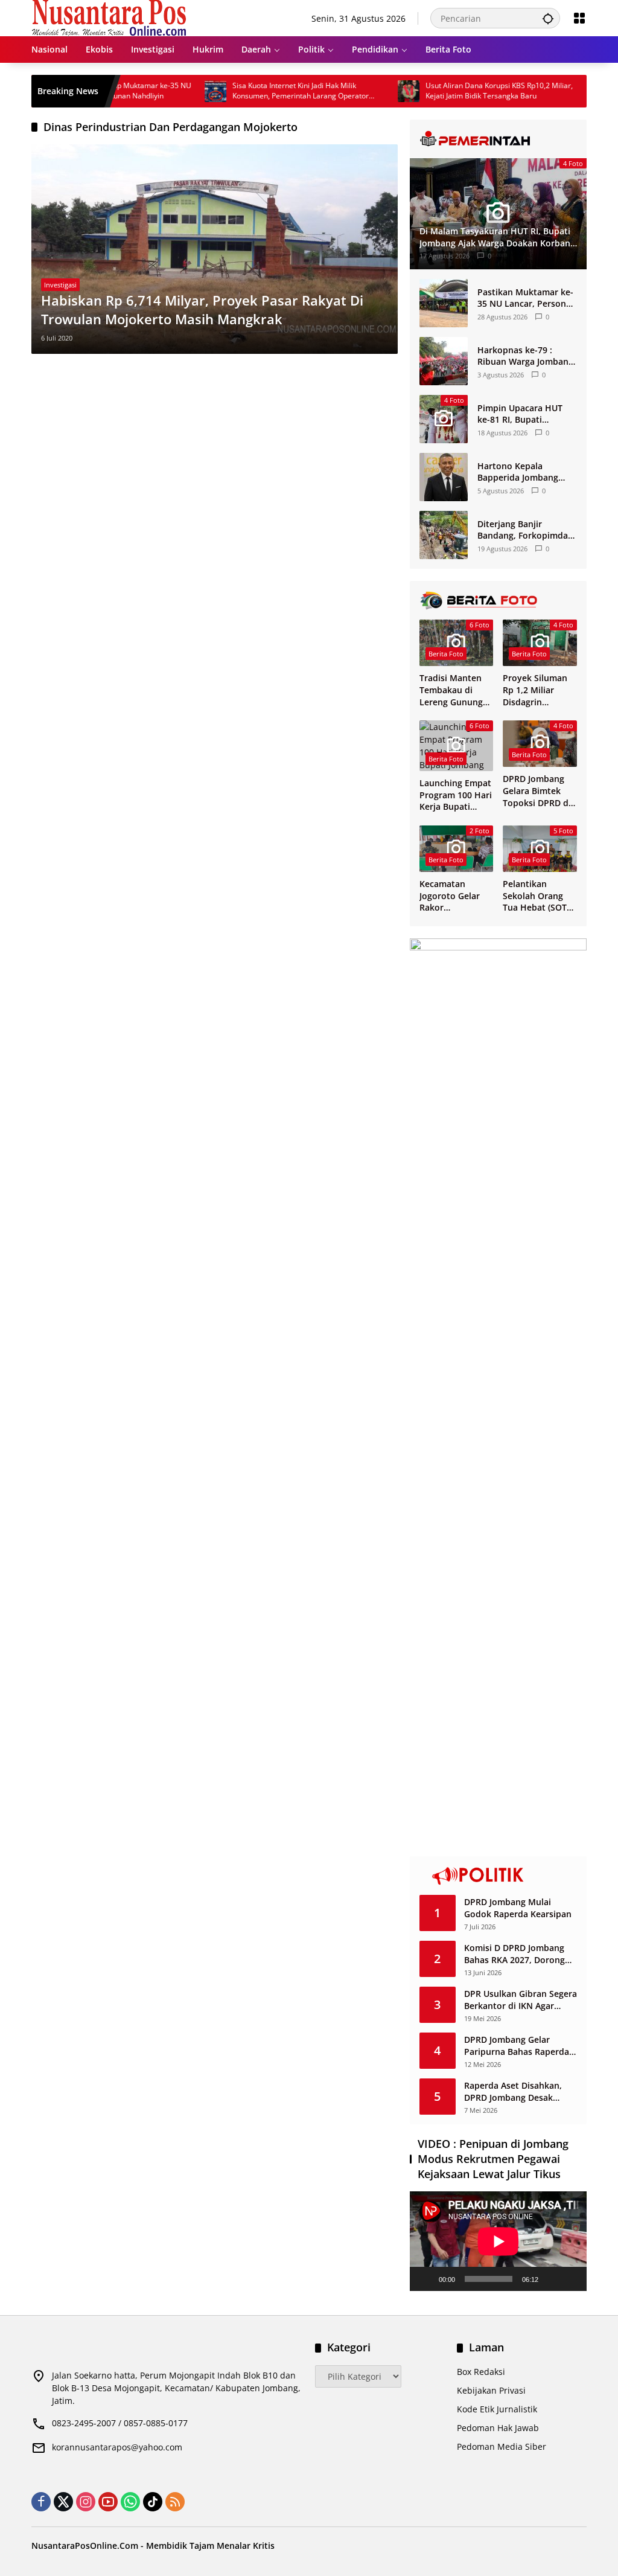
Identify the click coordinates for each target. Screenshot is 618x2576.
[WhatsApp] (130, 2502)
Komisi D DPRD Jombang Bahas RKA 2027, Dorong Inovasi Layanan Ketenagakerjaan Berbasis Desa (518, 1954)
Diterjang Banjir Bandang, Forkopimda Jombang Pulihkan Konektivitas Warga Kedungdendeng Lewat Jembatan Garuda (525, 530)
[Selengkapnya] (498, 139)
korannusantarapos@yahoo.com (117, 2447)
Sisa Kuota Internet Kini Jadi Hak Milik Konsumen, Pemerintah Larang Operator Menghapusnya (260, 91)
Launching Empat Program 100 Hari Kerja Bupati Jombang (456, 795)
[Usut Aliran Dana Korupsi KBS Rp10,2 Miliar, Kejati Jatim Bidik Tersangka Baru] (368, 91)
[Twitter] (63, 2502)
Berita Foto (446, 654)
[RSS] (175, 2502)
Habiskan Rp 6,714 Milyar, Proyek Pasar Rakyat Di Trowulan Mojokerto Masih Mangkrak (202, 309)
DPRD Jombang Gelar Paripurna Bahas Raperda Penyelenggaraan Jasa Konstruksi (517, 2046)
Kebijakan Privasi (491, 2390)
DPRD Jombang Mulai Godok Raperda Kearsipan (518, 1908)
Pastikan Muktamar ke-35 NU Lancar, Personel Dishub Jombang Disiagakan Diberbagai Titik (525, 298)
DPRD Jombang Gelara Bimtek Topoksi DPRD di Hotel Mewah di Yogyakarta (537, 791)
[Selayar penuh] (571, 2279)
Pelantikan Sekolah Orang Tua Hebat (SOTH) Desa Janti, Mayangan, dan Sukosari (539, 896)
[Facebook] (41, 2502)
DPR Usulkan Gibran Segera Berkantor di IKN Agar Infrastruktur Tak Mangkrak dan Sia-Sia (521, 2000)
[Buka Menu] (579, 18)
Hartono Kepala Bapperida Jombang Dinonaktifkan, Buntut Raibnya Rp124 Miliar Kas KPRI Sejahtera (524, 472)
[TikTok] (153, 2502)
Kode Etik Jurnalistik (497, 2409)
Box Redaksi (481, 2372)
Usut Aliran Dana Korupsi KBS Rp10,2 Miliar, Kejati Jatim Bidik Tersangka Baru (458, 91)
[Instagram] (86, 2502)
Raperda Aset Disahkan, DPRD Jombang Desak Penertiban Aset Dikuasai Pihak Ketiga (516, 2091)
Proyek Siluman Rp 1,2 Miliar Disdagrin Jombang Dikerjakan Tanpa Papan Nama (539, 690)
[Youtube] (108, 2502)
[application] (498, 2241)
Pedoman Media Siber (502, 2446)
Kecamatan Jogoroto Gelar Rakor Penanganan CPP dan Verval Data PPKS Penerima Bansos (454, 896)
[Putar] (425, 2279)
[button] (548, 18)
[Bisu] (552, 2279)
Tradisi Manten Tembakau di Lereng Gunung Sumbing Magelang (451, 690)
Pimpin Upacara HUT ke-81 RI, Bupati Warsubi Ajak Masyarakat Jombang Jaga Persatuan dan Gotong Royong (521, 414)
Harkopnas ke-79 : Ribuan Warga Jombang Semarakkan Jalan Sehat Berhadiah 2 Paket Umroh (527, 356)
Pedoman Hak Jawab (498, 2428)
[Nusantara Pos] (109, 17)
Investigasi (60, 285)
